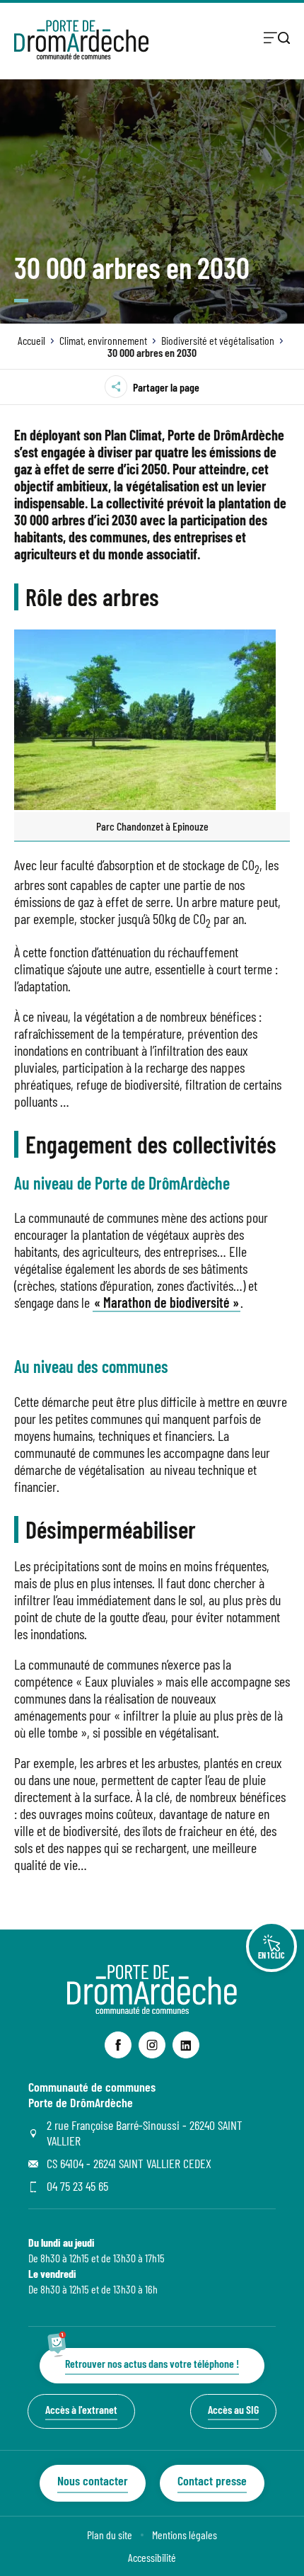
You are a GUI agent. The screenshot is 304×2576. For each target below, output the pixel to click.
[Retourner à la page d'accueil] (81, 40)
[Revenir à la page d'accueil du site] (152, 2009)
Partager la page (166, 387)
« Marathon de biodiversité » (166, 1302)
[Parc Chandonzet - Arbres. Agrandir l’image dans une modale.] (152, 720)
